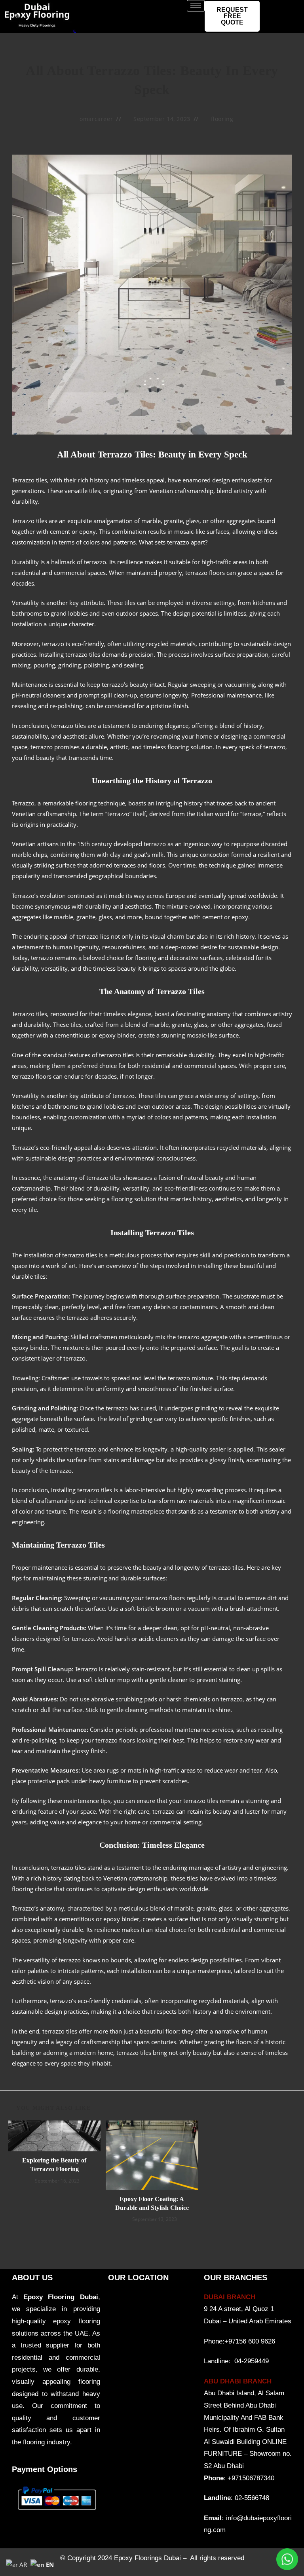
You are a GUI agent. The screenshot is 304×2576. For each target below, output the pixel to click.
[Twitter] (274, 24)
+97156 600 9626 (250, 2341)
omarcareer (96, 119)
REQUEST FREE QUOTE (232, 16)
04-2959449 (252, 2361)
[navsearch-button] (22, 2533)
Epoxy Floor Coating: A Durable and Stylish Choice (152, 2203)
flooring (222, 119)
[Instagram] (290, 24)
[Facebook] (274, 8)
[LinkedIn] (290, 8)
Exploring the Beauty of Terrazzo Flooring (54, 2165)
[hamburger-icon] (196, 6)
